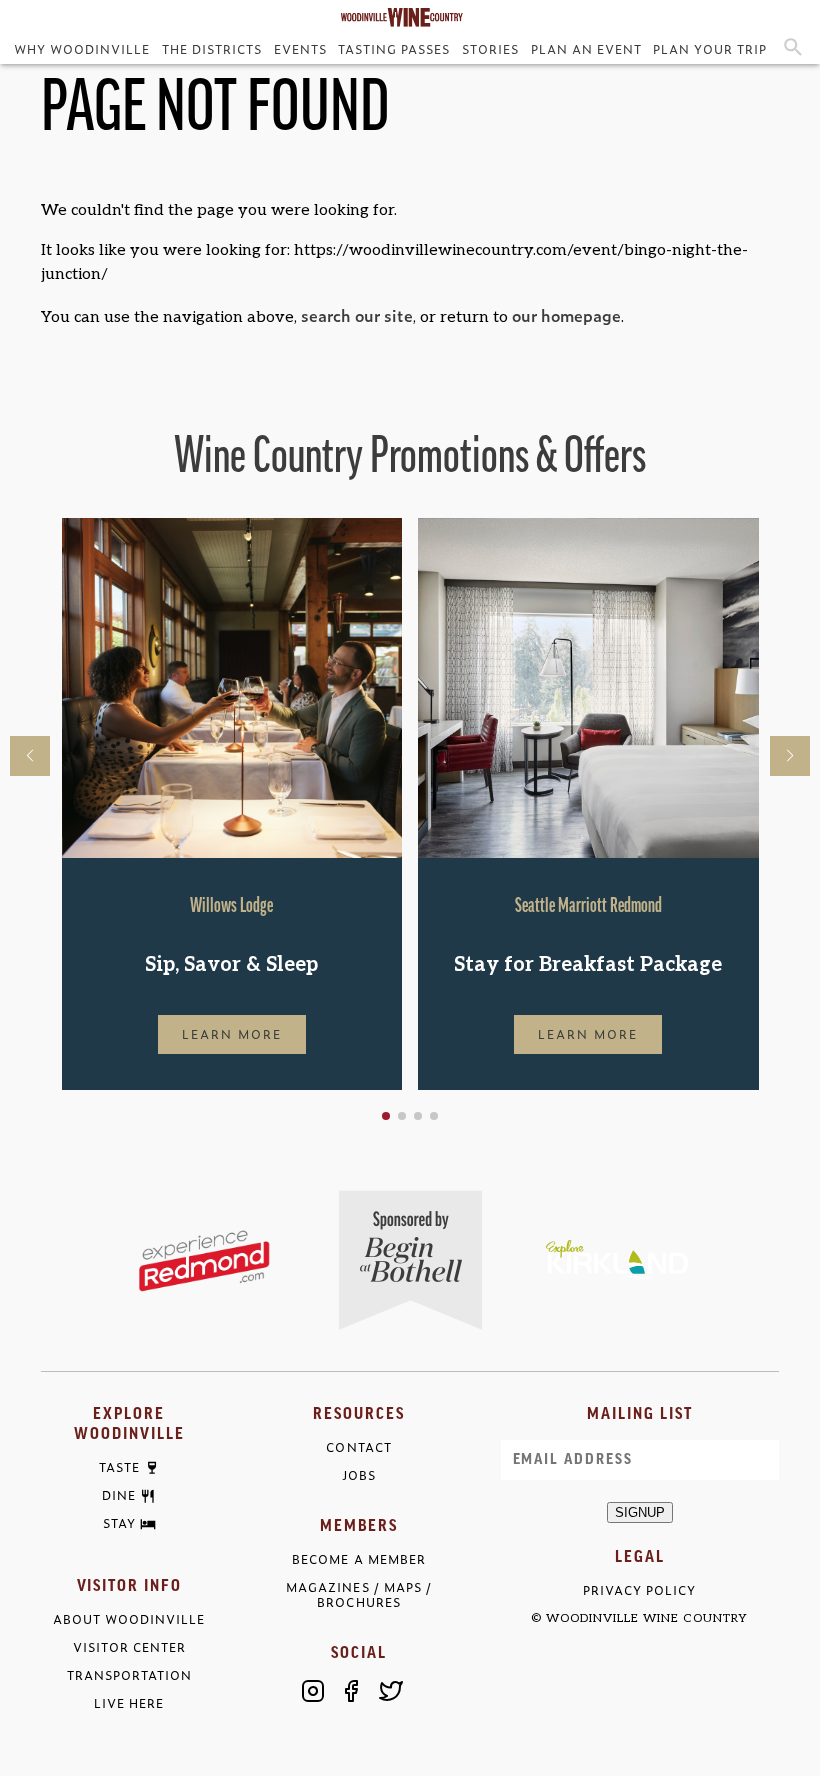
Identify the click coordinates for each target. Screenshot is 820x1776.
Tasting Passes (394, 49)
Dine (119, 1496)
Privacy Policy (639, 1590)
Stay (119, 1524)
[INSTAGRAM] (313, 1691)
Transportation (129, 1675)
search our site (357, 315)
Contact (358, 1447)
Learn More (232, 1034)
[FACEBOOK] (352, 1691)
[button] (386, 1116)
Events (300, 49)
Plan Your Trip (710, 49)
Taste (119, 1468)
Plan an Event (586, 49)
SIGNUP (640, 1512)
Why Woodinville (82, 49)
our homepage (566, 315)
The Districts (212, 49)
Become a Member (358, 1559)
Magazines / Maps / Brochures (358, 1595)
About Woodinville (129, 1619)
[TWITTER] (391, 1691)
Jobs (359, 1475)
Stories (490, 49)
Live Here (129, 1703)
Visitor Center (129, 1647)
